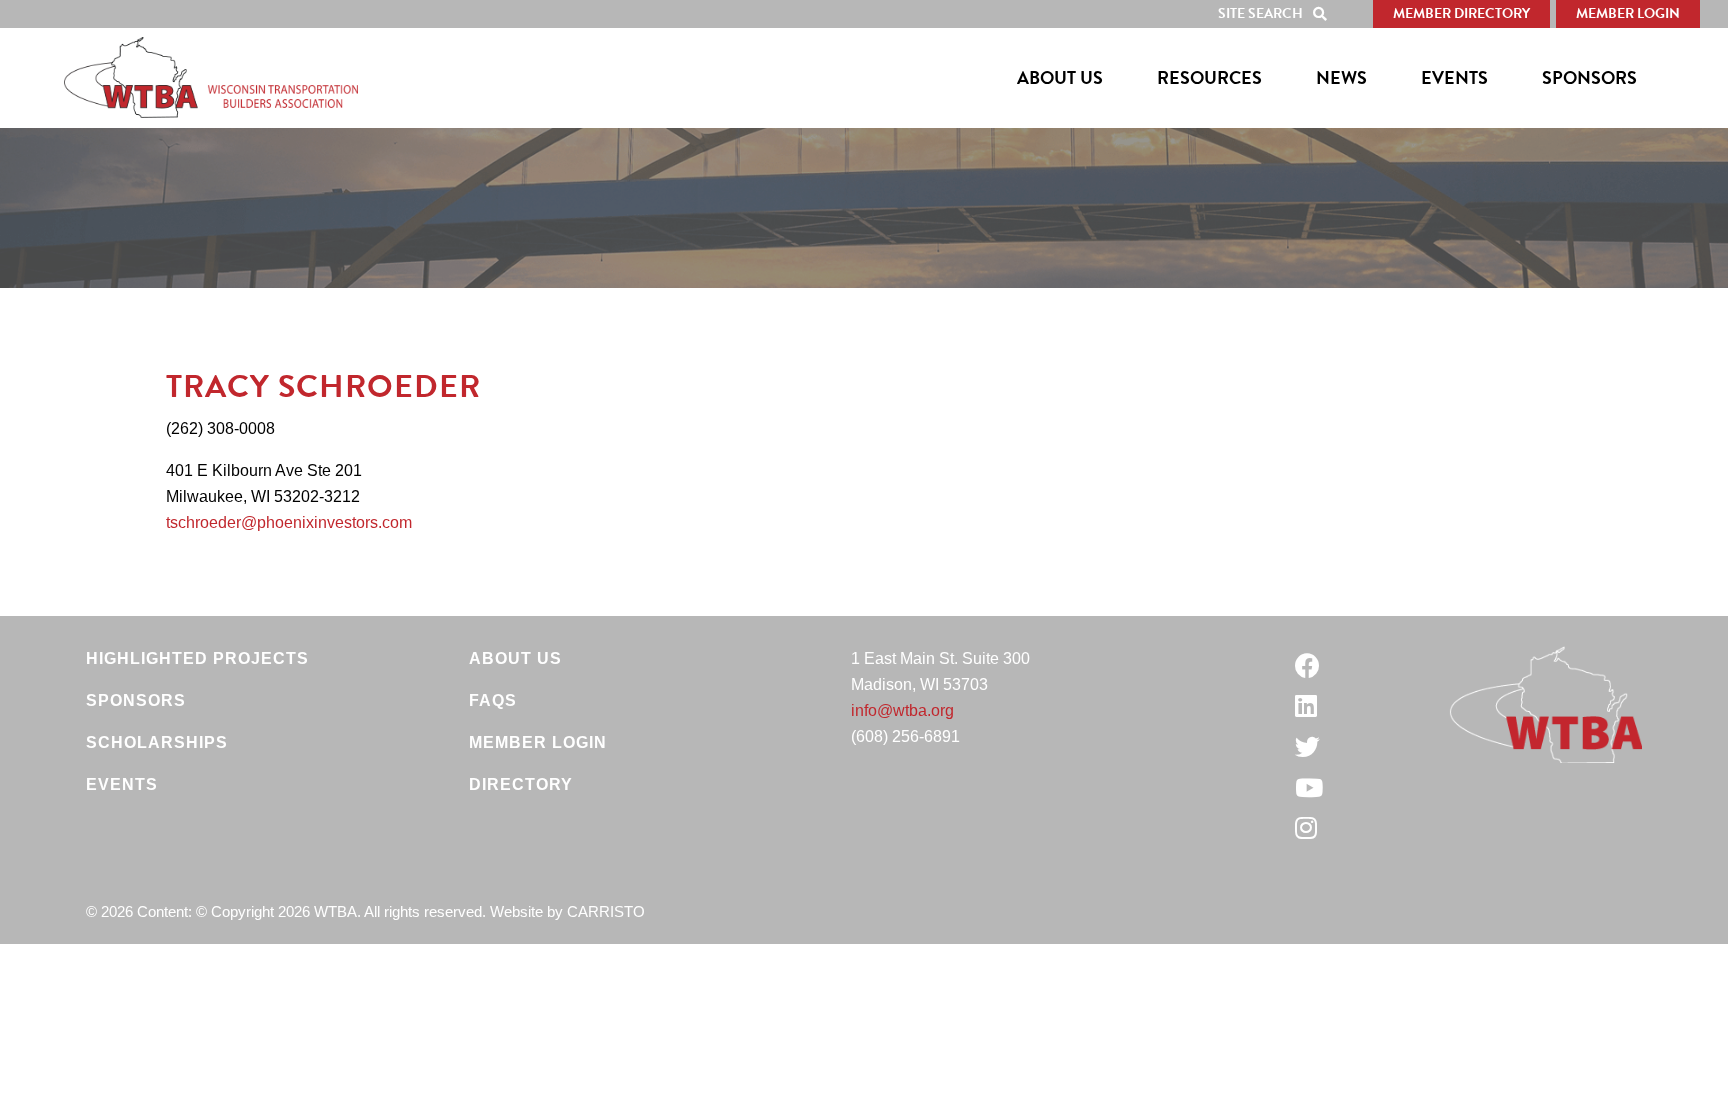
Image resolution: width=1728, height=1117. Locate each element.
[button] (1277, 14)
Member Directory (1461, 13)
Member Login (1628, 13)
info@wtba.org (902, 710)
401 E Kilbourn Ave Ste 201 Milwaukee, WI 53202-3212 (264, 483)
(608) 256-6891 (905, 736)
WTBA (211, 78)
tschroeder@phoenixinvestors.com (289, 522)
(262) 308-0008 (220, 428)
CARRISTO (606, 911)
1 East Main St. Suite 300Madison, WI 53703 (940, 671)
